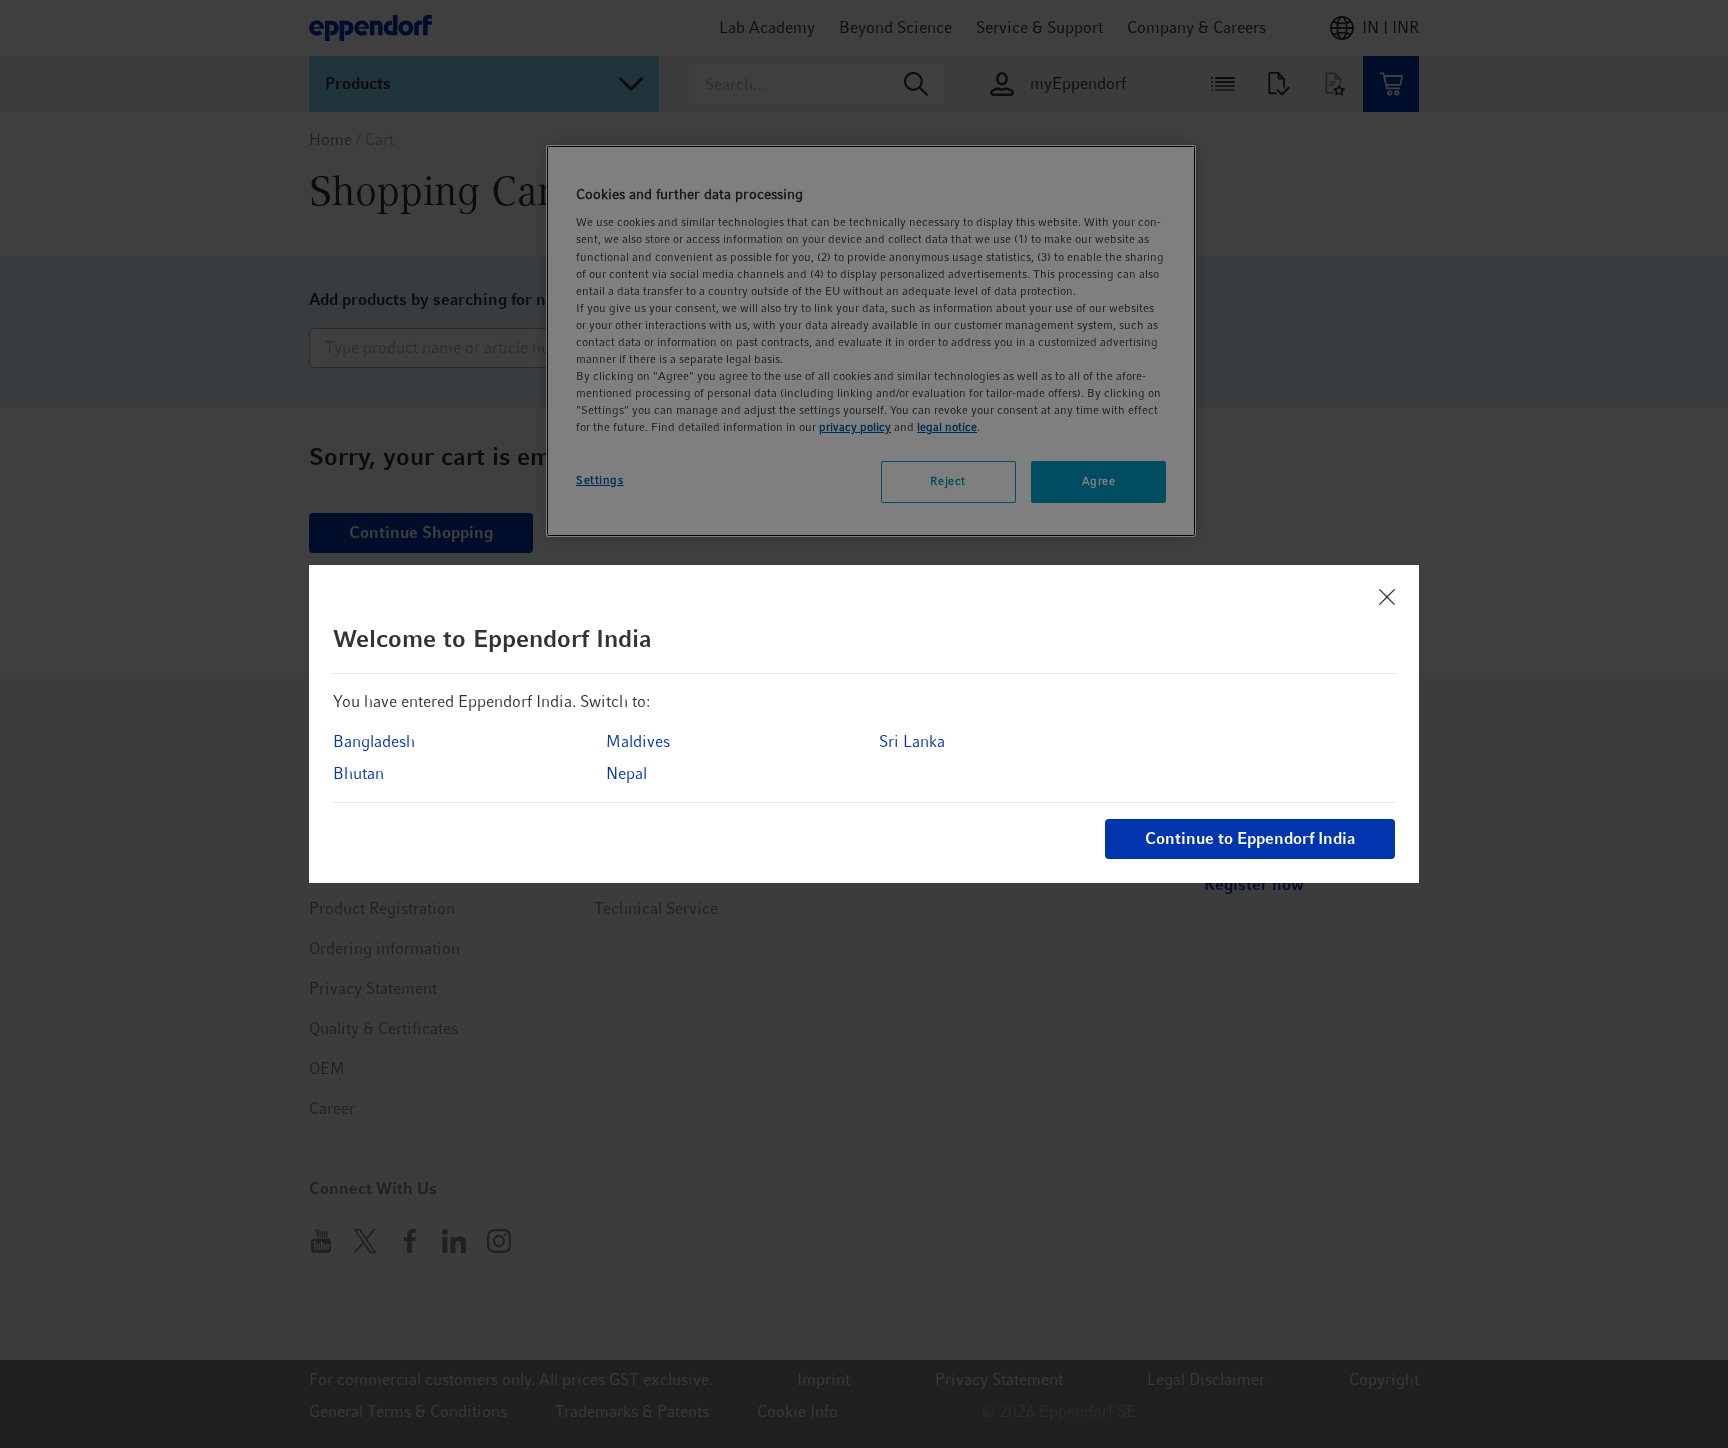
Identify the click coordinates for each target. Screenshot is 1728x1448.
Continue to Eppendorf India (1250, 838)
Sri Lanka (912, 741)
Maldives (638, 741)
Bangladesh (374, 741)
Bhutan (358, 773)
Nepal (626, 773)
